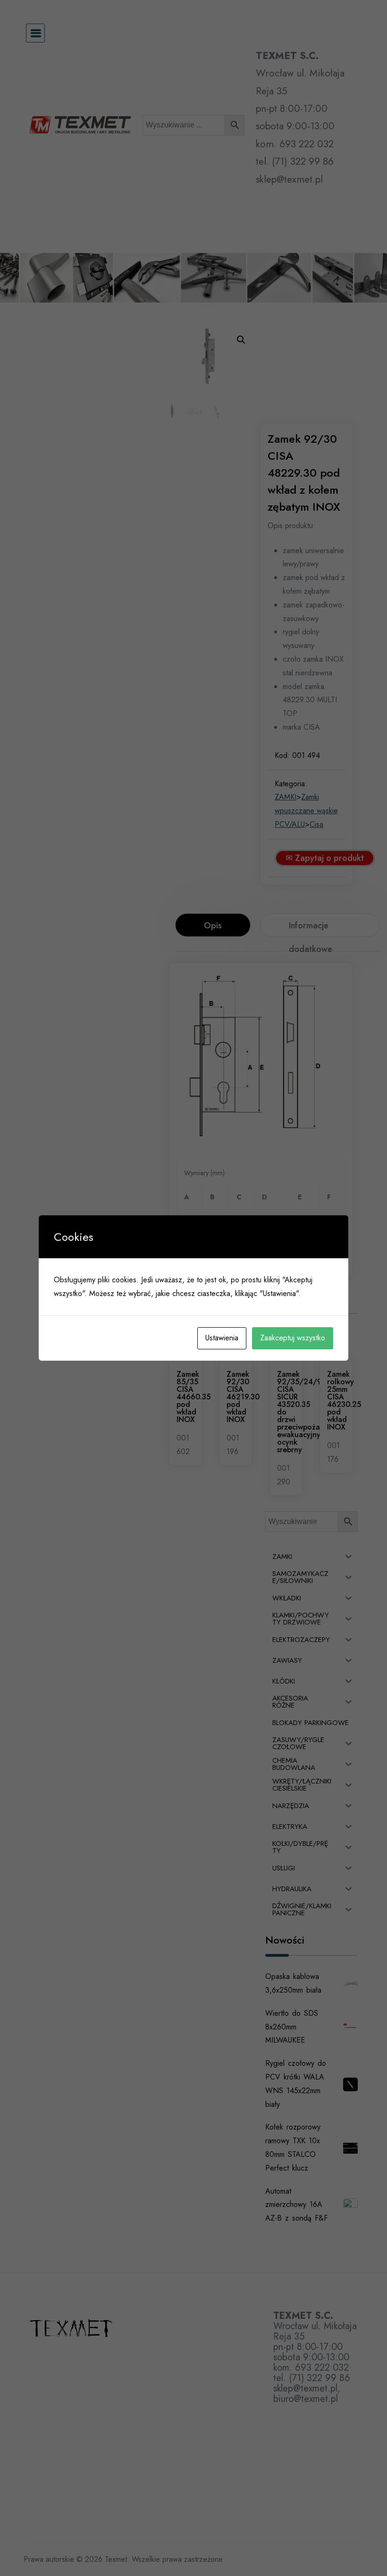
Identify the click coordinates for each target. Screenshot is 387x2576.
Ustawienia (222, 1338)
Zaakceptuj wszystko (293, 1338)
